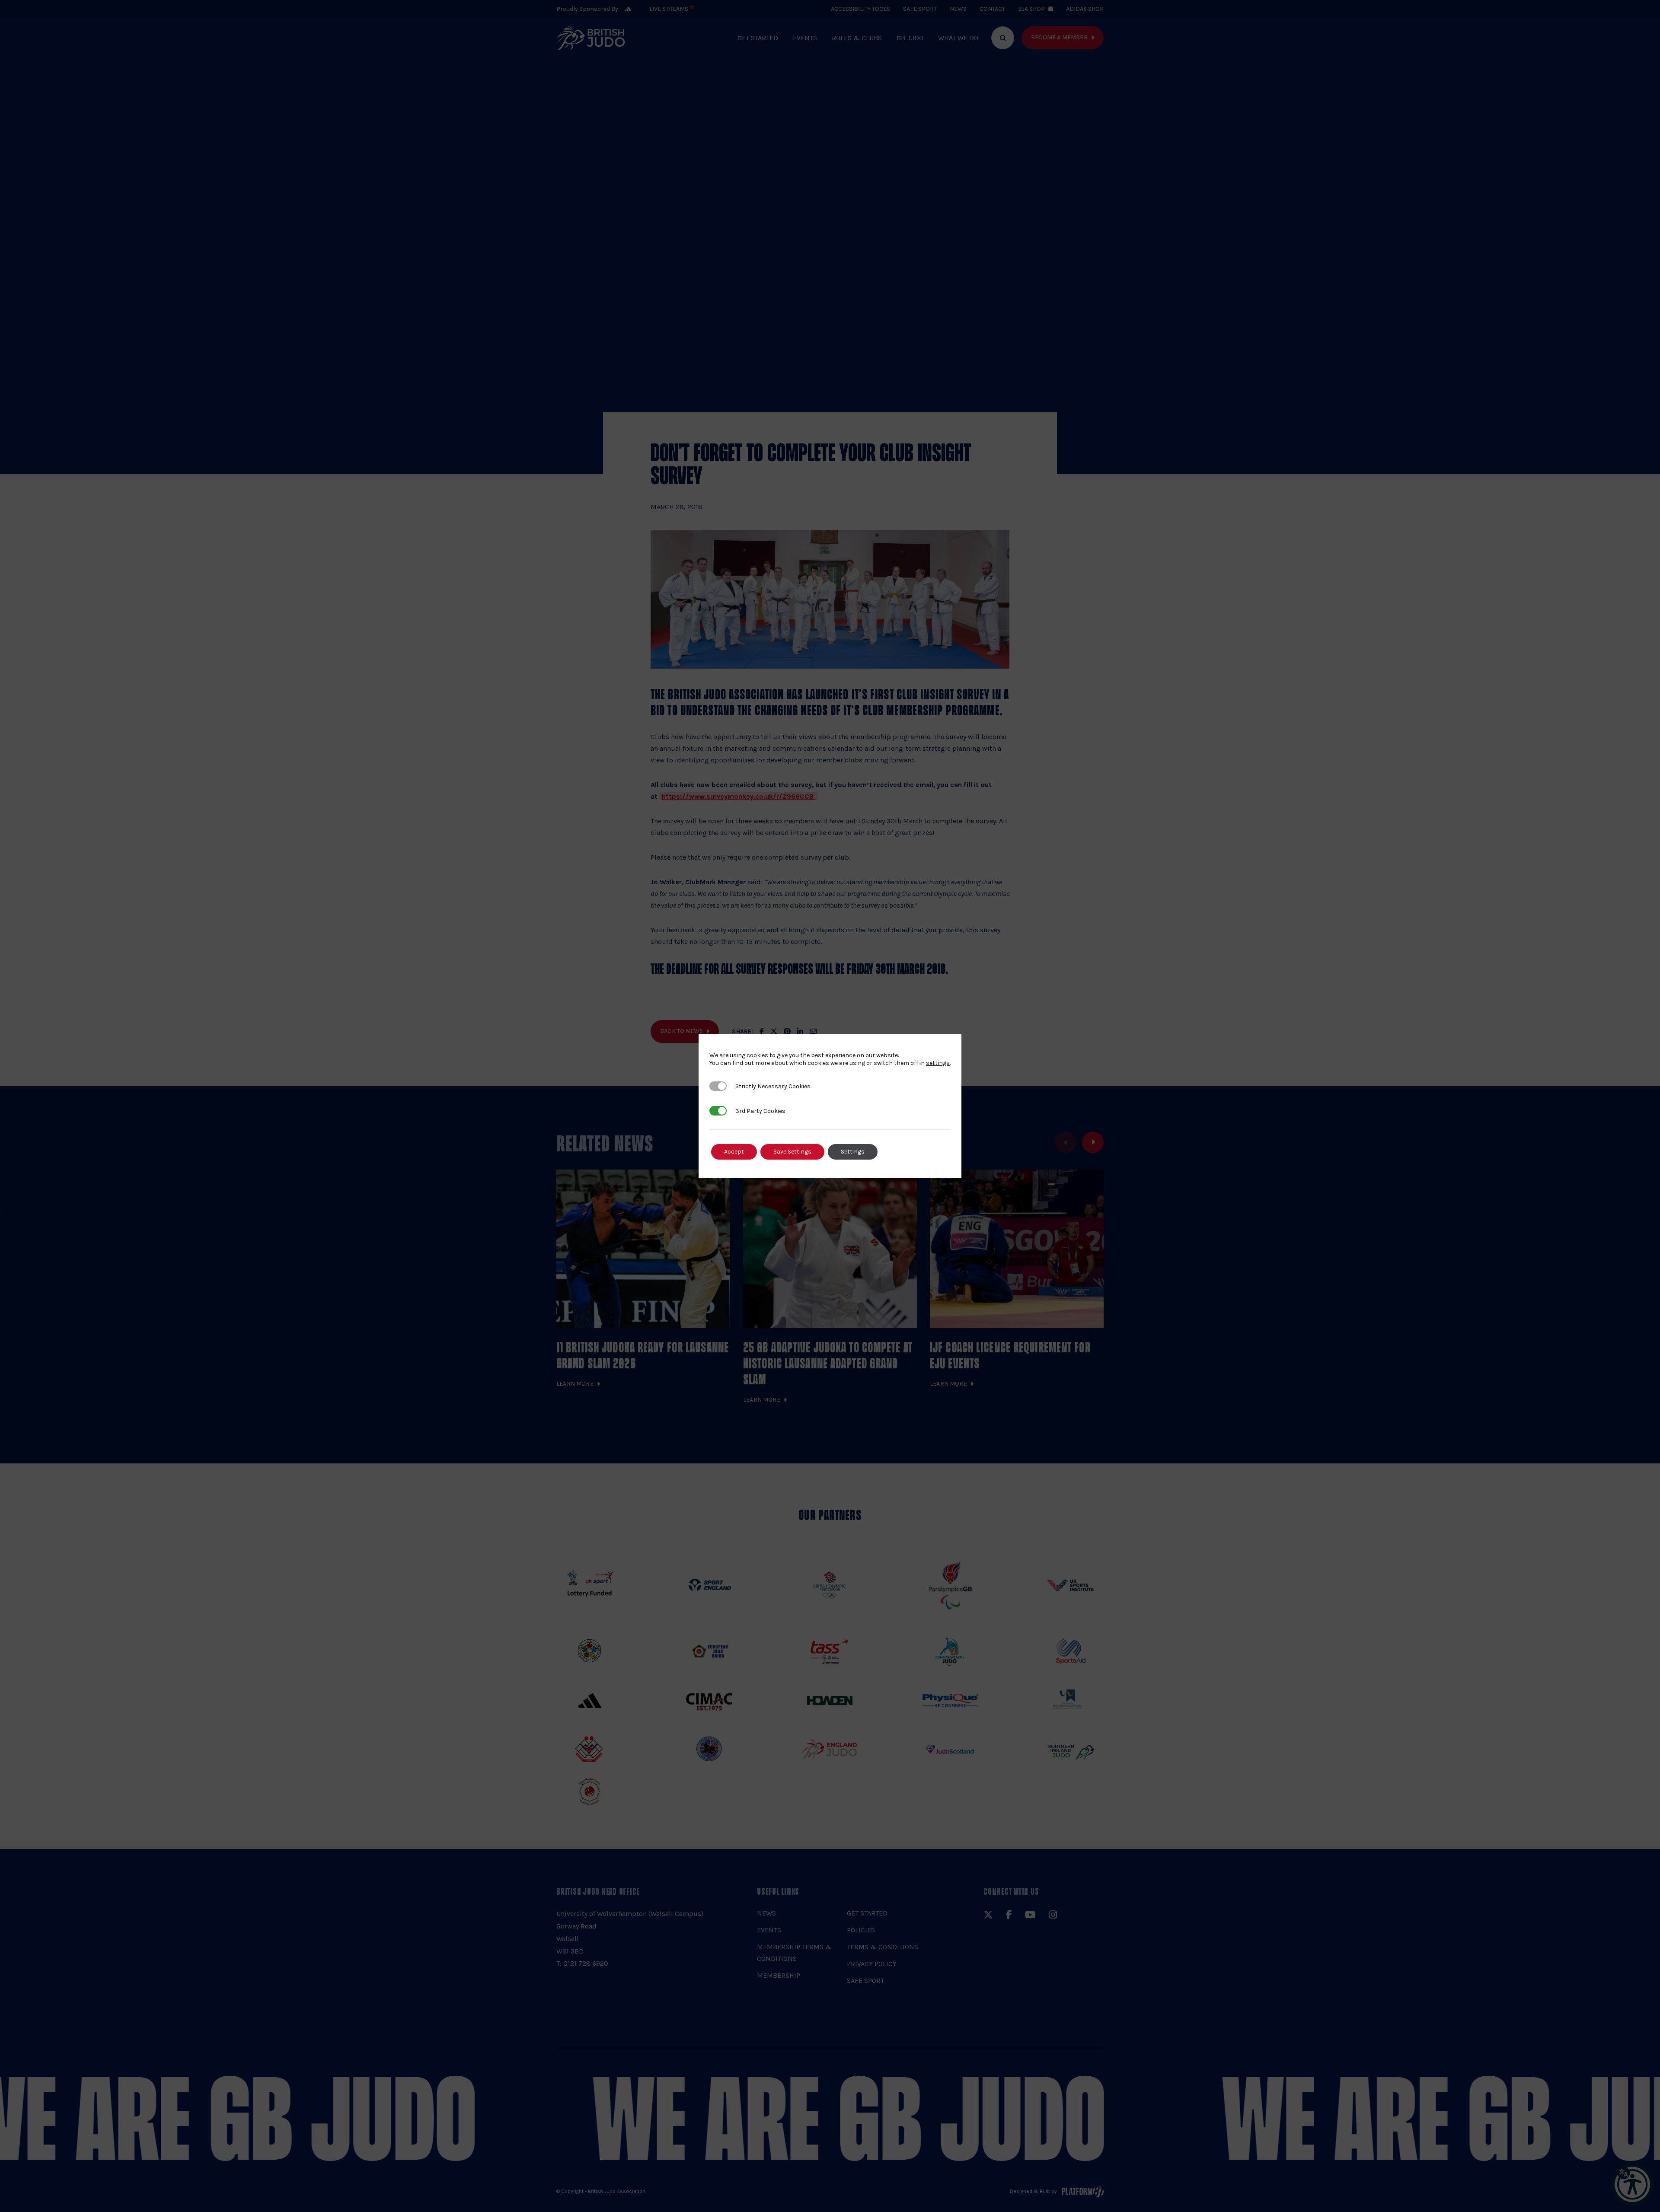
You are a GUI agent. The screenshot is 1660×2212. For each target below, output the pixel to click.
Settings (853, 1152)
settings (938, 1063)
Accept (734, 1152)
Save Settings (792, 1152)
